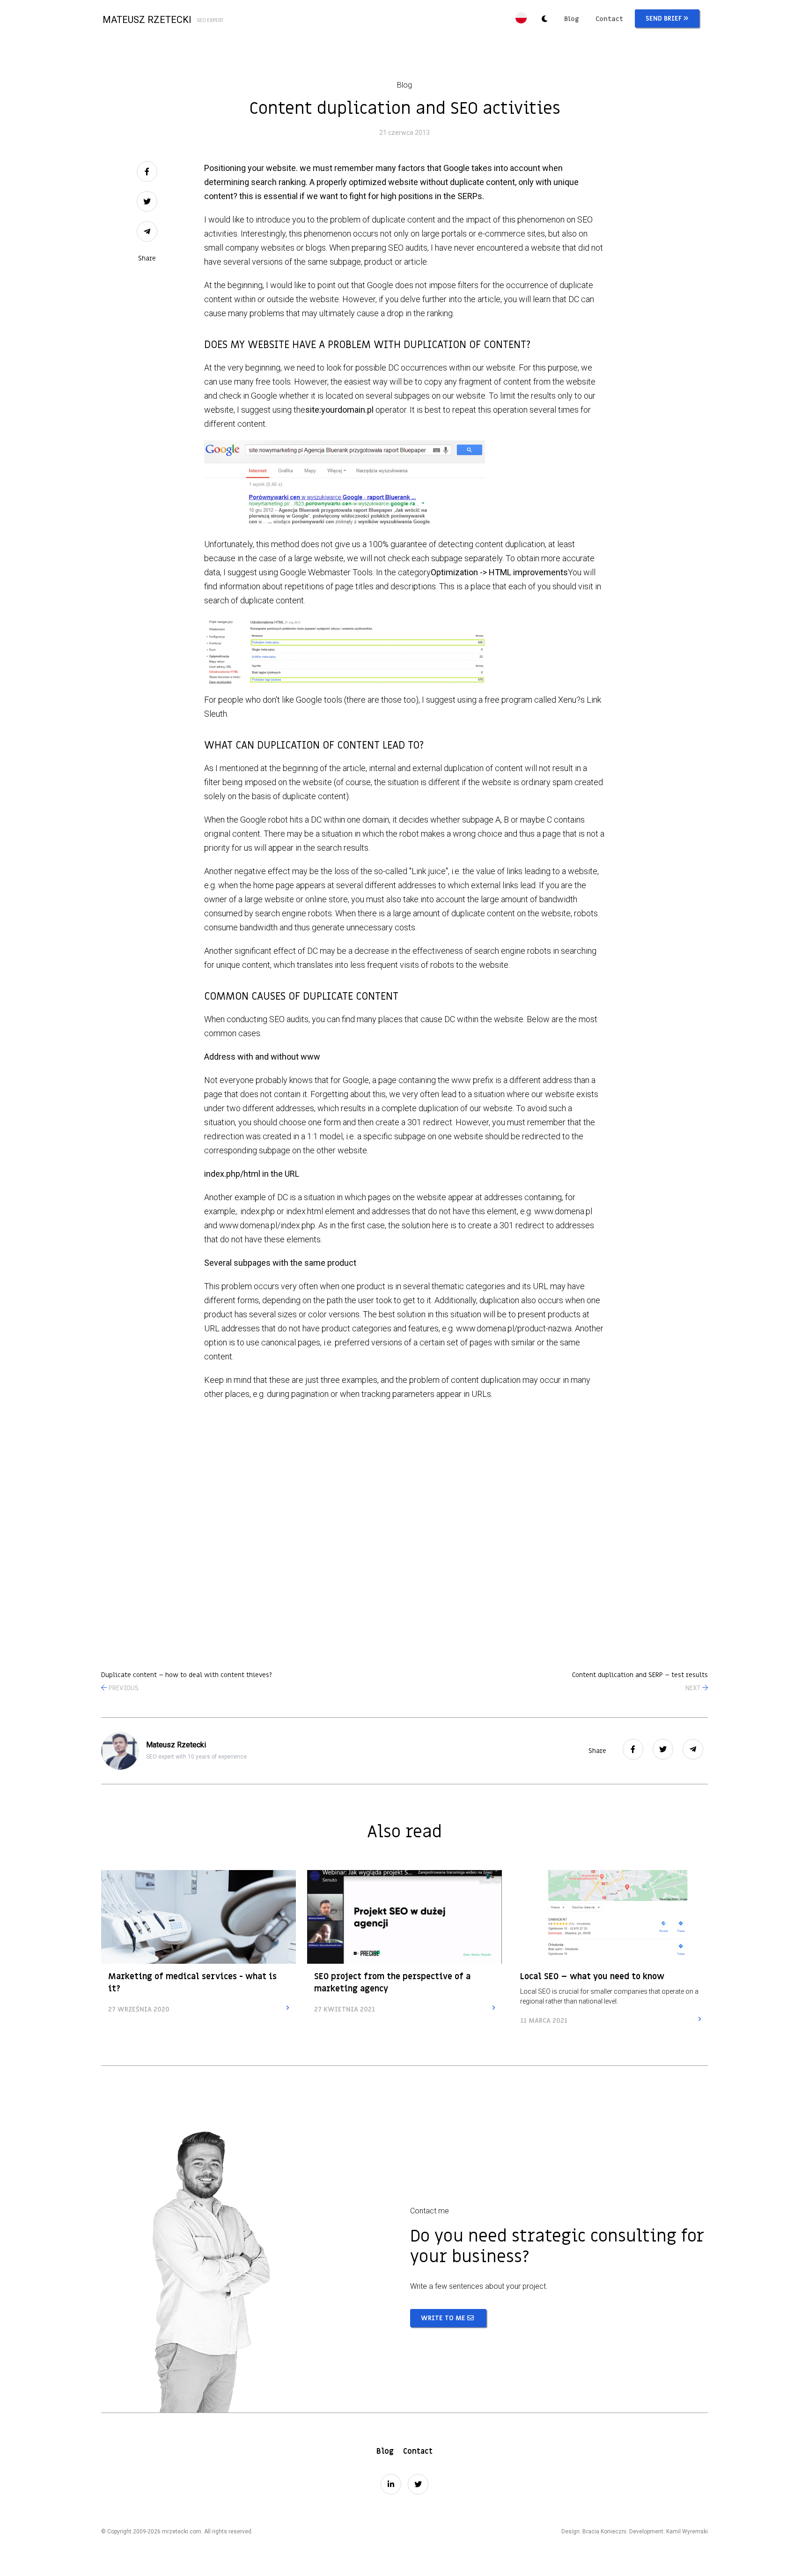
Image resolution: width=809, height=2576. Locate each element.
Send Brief (665, 19)
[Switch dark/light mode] (544, 20)
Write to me (444, 2318)
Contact (609, 19)
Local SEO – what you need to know (592, 1977)
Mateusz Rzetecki (163, 20)
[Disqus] (404, 1528)
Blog (572, 19)
